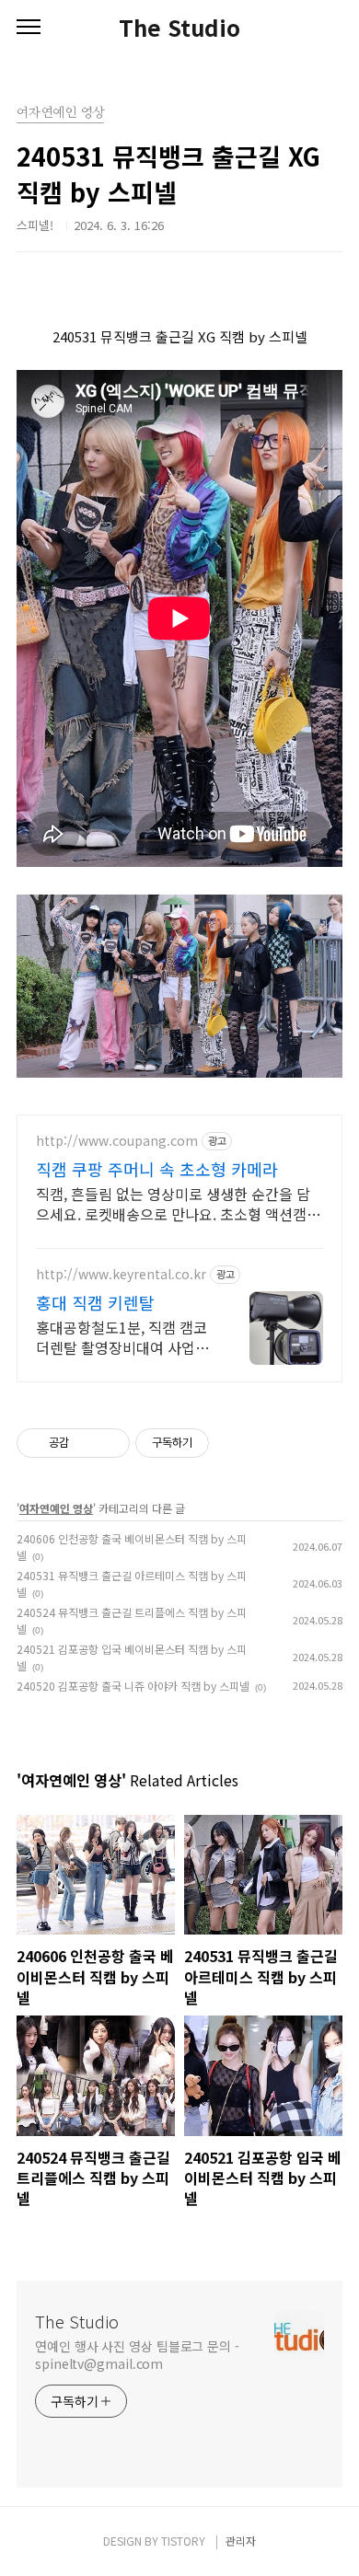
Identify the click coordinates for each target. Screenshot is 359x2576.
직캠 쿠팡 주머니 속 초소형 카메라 (157, 1169)
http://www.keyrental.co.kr (121, 1274)
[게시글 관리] (109, 1443)
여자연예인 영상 (56, 1508)
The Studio (179, 28)
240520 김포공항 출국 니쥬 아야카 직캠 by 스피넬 (133, 1686)
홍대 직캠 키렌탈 (95, 1302)
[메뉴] (29, 28)
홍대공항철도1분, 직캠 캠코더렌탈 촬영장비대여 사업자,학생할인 (124, 1337)
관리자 (241, 2541)
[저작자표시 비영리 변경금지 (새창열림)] (234, 1443)
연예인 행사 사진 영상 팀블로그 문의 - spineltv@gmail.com (137, 2355)
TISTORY (183, 2541)
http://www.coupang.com (117, 1141)
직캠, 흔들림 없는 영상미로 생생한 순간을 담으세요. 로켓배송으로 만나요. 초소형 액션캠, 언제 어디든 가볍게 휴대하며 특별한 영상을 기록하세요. (178, 1203)
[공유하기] (86, 1443)
